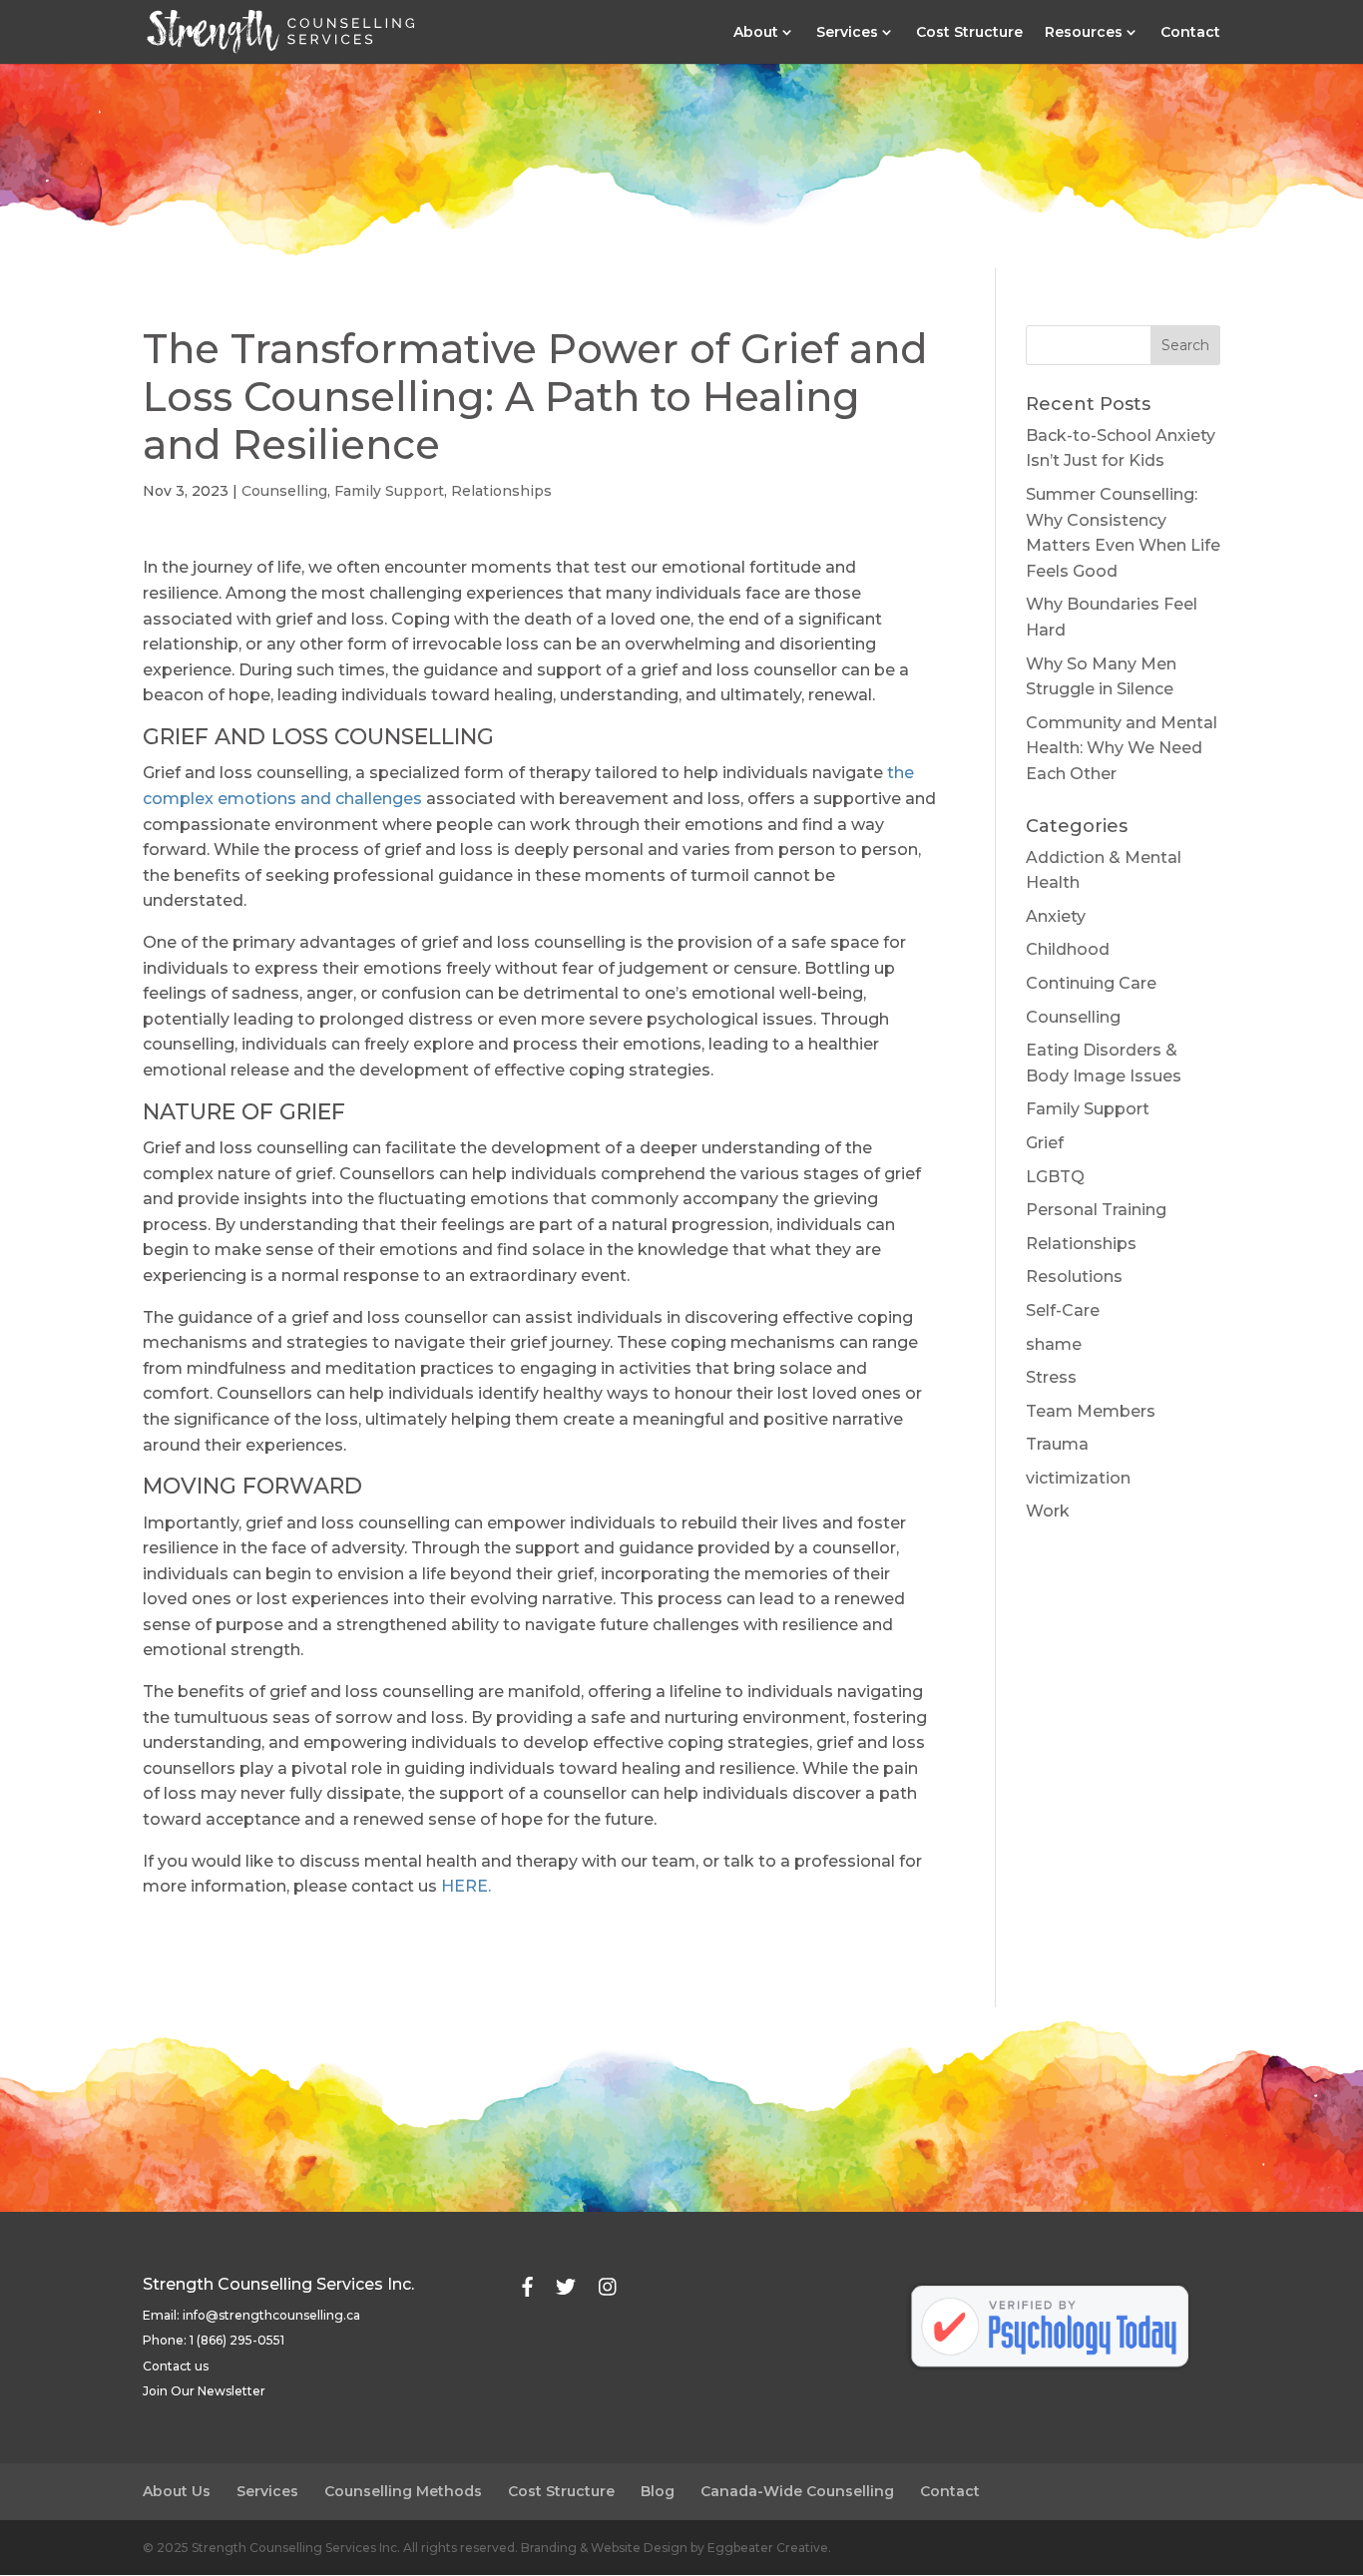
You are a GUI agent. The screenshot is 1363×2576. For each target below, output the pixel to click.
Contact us (176, 2366)
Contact (1190, 33)
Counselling (284, 491)
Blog (658, 2491)
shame (1054, 1344)
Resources (1084, 33)
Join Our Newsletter (204, 2391)
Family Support (389, 491)
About (756, 33)
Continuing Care (1091, 983)
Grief (1045, 1143)
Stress (1051, 1377)
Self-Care (1063, 1310)
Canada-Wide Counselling (797, 2491)
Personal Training (1096, 1210)
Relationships (501, 491)
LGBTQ (1055, 1177)
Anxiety (1056, 916)
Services (847, 33)
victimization (1078, 1478)
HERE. (466, 1886)
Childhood (1068, 949)
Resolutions (1074, 1277)
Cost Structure (969, 33)
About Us (177, 2491)
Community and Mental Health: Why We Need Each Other (1122, 748)
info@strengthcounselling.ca (271, 2315)
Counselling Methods (403, 2491)
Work (1048, 1511)
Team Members (1091, 1411)
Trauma (1057, 1444)
